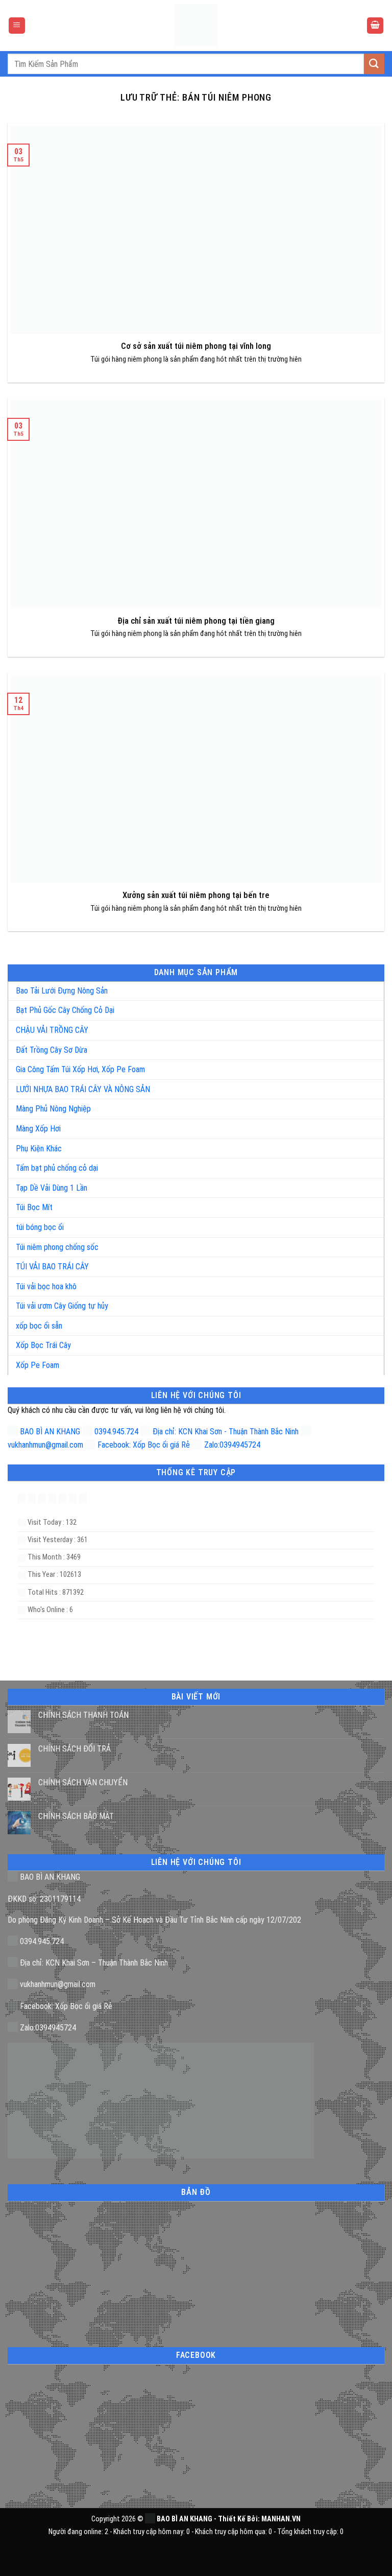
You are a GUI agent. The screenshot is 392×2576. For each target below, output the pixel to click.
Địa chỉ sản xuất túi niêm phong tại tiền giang (196, 621)
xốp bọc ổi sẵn (39, 1326)
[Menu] (17, 26)
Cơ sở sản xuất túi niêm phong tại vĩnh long (196, 346)
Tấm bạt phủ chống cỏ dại (57, 1168)
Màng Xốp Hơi (38, 1129)
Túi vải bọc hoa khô (46, 1286)
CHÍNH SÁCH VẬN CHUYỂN (83, 1782)
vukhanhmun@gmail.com (57, 1984)
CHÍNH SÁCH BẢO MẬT (76, 1816)
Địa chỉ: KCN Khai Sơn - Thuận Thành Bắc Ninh (225, 1432)
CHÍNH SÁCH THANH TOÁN (83, 1715)
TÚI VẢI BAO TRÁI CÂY (52, 1267)
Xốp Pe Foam (38, 1365)
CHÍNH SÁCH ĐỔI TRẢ (75, 1749)
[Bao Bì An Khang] (196, 26)
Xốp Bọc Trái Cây (43, 1345)
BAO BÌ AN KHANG (49, 1432)
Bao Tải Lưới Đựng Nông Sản (62, 991)
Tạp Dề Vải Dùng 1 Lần (52, 1188)
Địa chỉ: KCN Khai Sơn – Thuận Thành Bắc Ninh (93, 1963)
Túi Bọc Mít (34, 1207)
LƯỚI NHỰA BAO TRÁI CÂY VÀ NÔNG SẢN (83, 1089)
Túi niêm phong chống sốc (57, 1247)
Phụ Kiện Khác (39, 1149)
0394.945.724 (116, 1432)
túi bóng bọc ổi (40, 1227)
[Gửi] (374, 64)
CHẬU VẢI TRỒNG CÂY (52, 1030)
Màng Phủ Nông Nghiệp (53, 1109)
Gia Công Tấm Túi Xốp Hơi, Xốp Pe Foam (80, 1069)
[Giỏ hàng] (375, 26)
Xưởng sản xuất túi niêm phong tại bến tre (196, 895)
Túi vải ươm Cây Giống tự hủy (62, 1306)
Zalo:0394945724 (231, 1445)
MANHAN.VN (281, 2519)
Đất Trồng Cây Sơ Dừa (52, 1050)
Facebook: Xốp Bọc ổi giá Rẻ (143, 1445)
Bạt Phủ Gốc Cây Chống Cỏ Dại (65, 1010)
